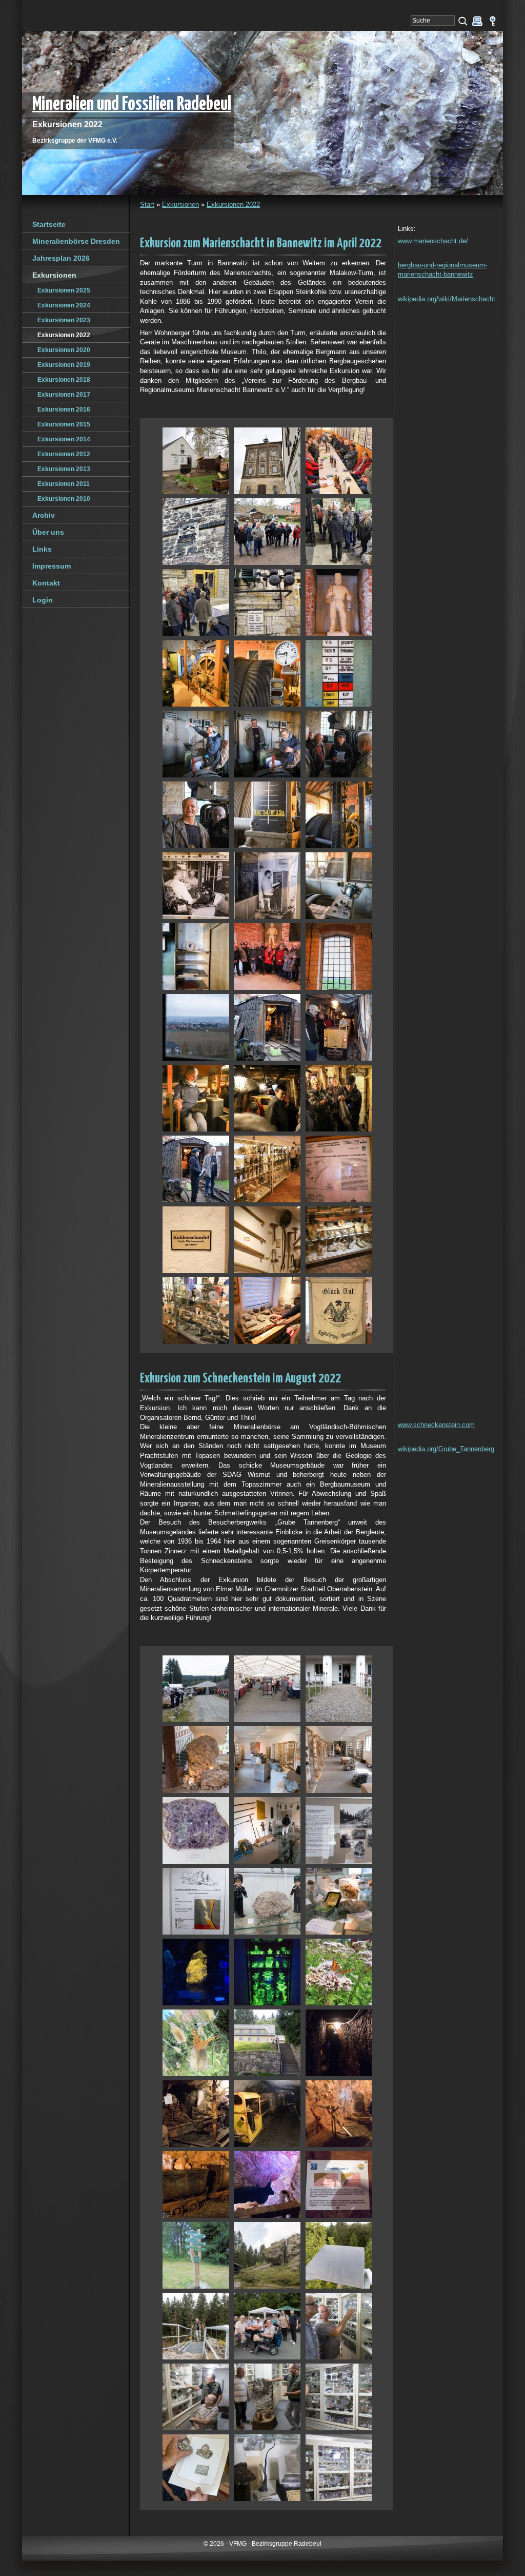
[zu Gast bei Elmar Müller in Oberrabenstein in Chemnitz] (339, 2326)
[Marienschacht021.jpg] (339, 885)
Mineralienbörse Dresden (76, 241)
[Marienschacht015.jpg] (339, 744)
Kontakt (46, 583)
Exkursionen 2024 (64, 305)
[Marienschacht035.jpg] (267, 1240)
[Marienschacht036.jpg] (339, 1240)
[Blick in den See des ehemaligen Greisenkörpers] (267, 2184)
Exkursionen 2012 (64, 454)
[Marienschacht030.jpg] (339, 1098)
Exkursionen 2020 (64, 350)
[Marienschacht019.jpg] (196, 885)
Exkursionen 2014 (64, 439)
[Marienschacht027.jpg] (339, 1027)
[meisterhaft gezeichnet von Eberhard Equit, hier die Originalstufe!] (196, 2467)
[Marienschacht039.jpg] (339, 1310)
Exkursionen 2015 (64, 424)
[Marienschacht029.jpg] (267, 1098)
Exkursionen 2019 (64, 365)
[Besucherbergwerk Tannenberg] (267, 2043)
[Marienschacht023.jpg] (267, 956)
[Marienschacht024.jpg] (339, 956)
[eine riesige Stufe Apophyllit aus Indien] (267, 2397)
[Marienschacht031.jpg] (196, 1169)
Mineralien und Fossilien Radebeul (132, 104)
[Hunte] (196, 2184)
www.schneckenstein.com (436, 1425)
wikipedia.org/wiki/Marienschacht (447, 299)
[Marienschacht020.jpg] (267, 885)
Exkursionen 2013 (64, 469)
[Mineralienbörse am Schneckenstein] (196, 1689)
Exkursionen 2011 (64, 484)
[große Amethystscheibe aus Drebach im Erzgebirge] (196, 1830)
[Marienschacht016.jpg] (196, 815)
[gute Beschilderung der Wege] (196, 2255)
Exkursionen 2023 (64, 320)
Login (43, 600)
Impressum (52, 566)
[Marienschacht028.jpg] (196, 1098)
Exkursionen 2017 (64, 395)
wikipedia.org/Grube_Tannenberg (446, 1449)
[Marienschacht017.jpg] (267, 815)
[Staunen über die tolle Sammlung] (196, 2397)
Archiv (44, 515)
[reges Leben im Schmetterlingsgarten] (339, 1972)
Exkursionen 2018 (64, 380)
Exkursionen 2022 (233, 204)
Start (147, 204)
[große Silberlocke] (267, 2467)
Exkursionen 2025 (64, 290)
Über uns (48, 532)
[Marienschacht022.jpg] (196, 956)
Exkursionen (180, 204)
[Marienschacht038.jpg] (267, 1310)
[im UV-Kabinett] (196, 1972)
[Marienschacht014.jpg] (267, 744)
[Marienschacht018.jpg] (339, 815)
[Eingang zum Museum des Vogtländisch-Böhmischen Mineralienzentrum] (339, 1689)
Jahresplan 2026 (61, 258)
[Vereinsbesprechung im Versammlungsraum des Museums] (339, 461)
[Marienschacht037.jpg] (196, 1310)
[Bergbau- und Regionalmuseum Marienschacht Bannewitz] (196, 461)
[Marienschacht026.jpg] (267, 1027)
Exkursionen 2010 (64, 499)
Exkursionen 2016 (64, 409)
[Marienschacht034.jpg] (196, 1240)
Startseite (49, 224)
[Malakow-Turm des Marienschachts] (267, 461)
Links (42, 549)
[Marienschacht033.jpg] (339, 1169)
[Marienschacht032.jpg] (267, 1169)
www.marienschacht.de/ (433, 241)
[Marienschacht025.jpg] (196, 1027)
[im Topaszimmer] (267, 1901)
